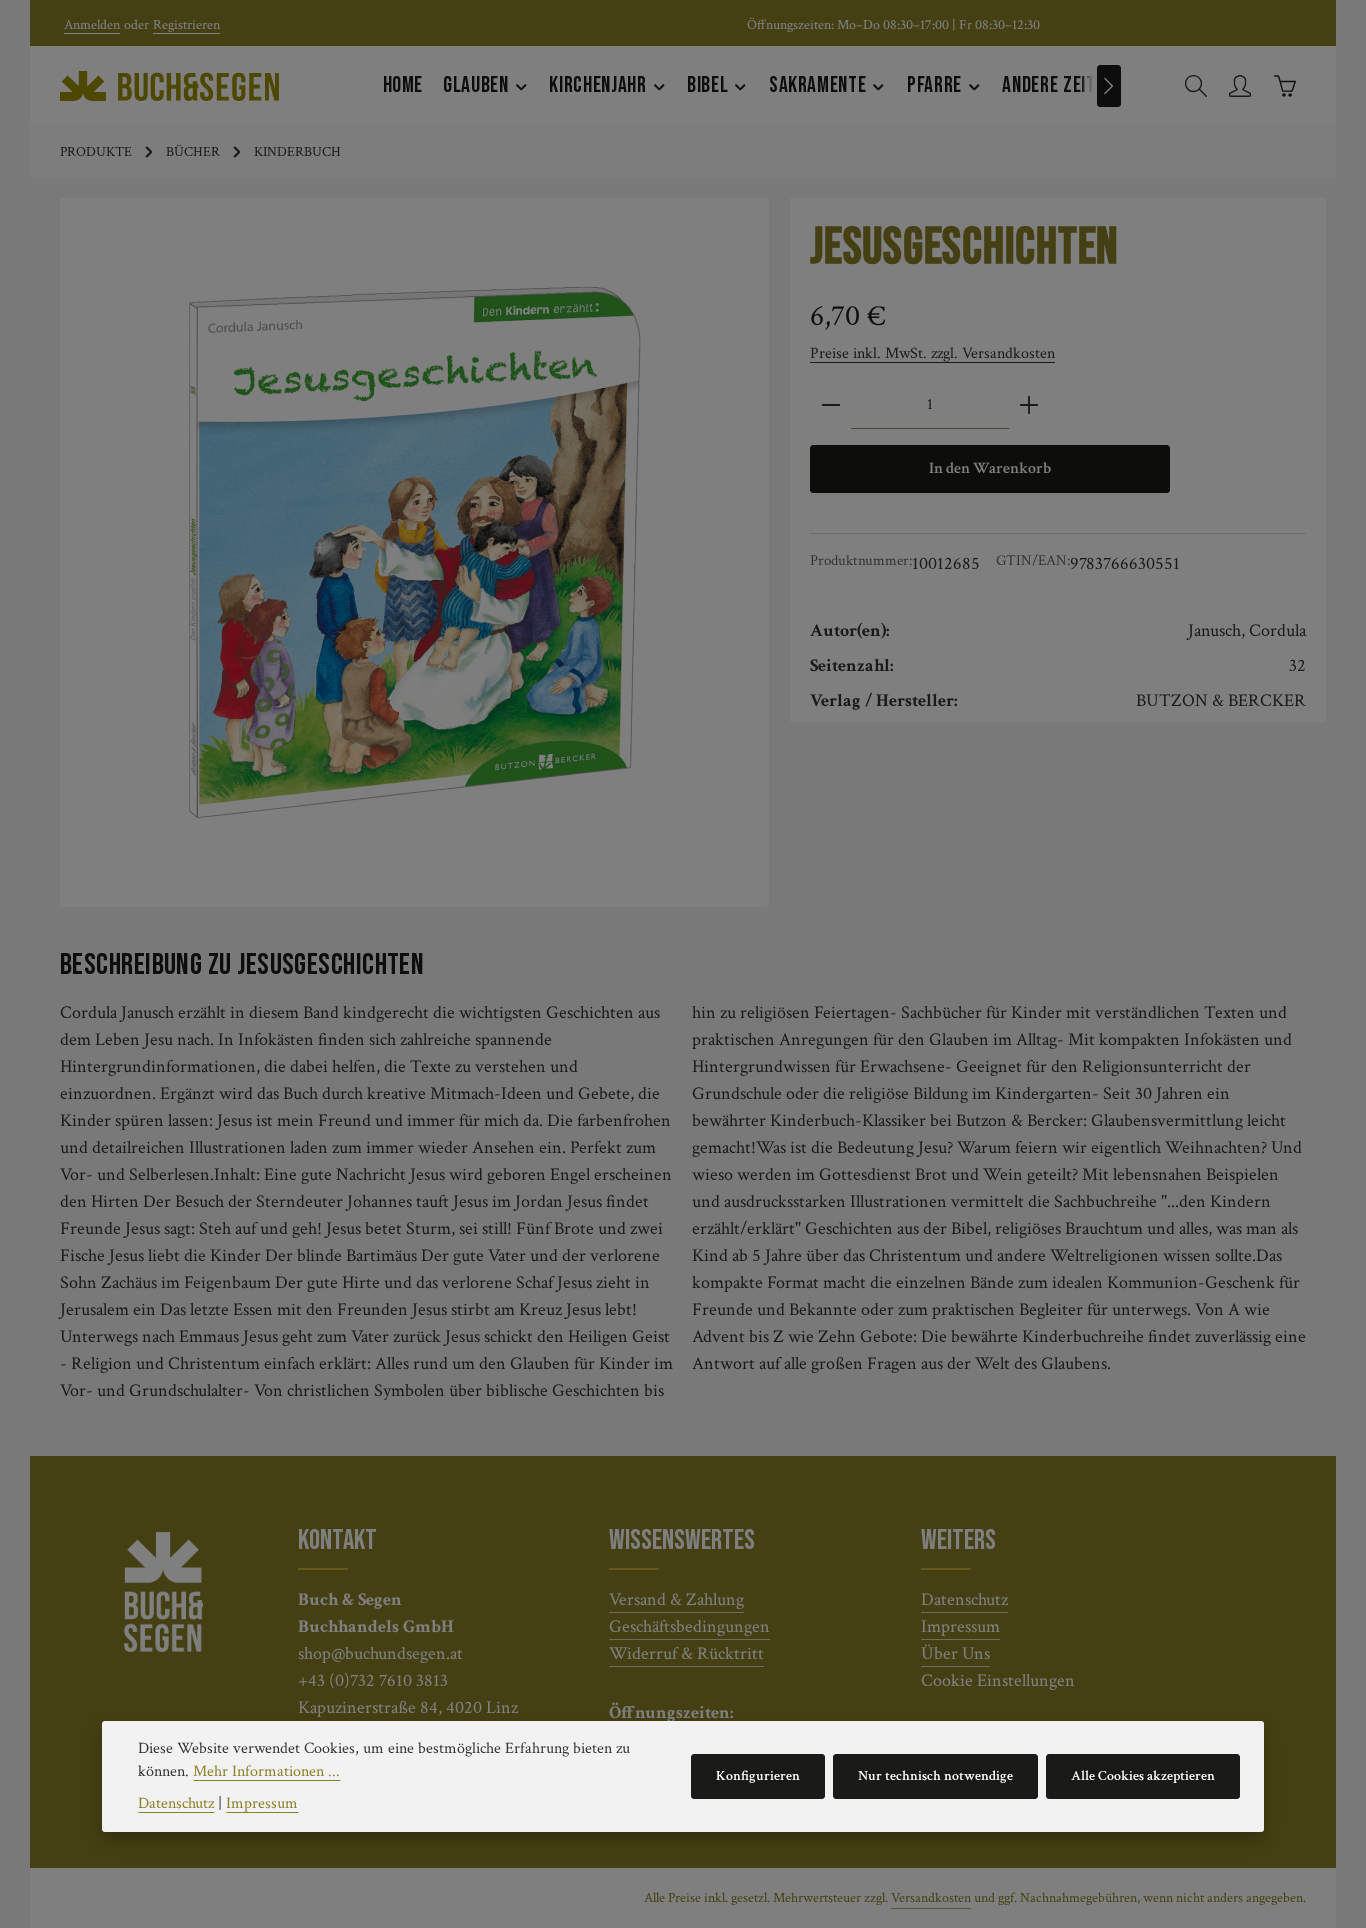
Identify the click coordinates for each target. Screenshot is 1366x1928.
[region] (415, 552)
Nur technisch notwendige (935, 1776)
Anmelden (92, 25)
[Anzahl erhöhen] (1029, 405)
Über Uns (955, 1653)
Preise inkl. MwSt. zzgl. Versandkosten (932, 353)
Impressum (960, 1626)
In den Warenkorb (990, 468)
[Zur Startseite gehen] (169, 86)
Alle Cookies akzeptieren (1143, 1776)
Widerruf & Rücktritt (686, 1653)
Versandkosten (931, 1898)
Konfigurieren (758, 1776)
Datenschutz (964, 1599)
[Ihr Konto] (1240, 86)
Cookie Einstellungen (998, 1680)
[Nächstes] (1109, 86)
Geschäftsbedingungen (689, 1626)
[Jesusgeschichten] (415, 553)
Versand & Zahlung (676, 1599)
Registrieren (186, 25)
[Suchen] (1196, 86)
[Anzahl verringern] (831, 405)
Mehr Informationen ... (266, 1771)
